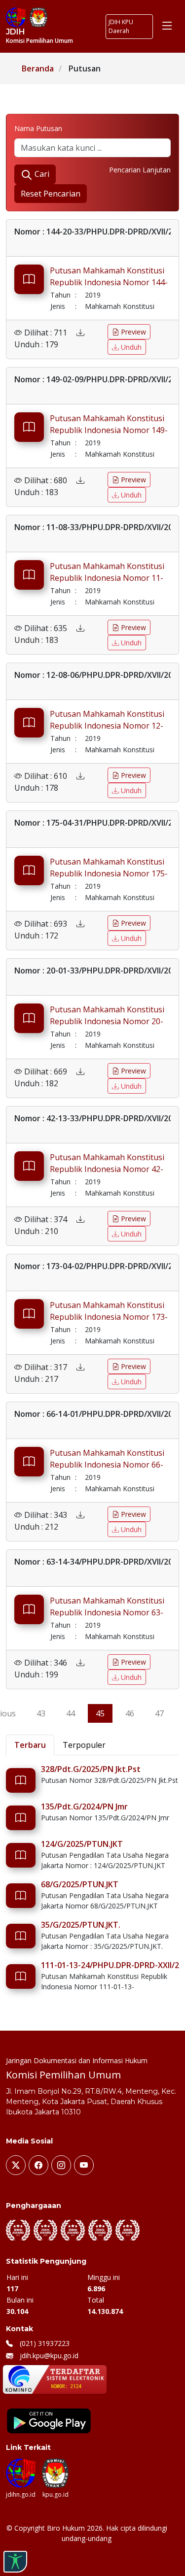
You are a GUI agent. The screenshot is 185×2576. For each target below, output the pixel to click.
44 (71, 1713)
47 (159, 1713)
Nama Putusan (38, 128)
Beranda (38, 68)
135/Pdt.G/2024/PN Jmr (84, 1807)
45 (100, 1713)
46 (130, 1713)
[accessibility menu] (15, 2562)
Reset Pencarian (51, 194)
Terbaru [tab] (30, 1745)
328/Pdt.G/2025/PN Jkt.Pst (91, 1769)
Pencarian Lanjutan (140, 170)
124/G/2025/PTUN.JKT (82, 1844)
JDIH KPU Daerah (121, 26)
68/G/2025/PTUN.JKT (80, 1884)
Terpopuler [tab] (84, 1745)
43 (41, 1713)
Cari (41, 174)
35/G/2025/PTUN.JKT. (81, 1925)
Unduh (130, 347)
